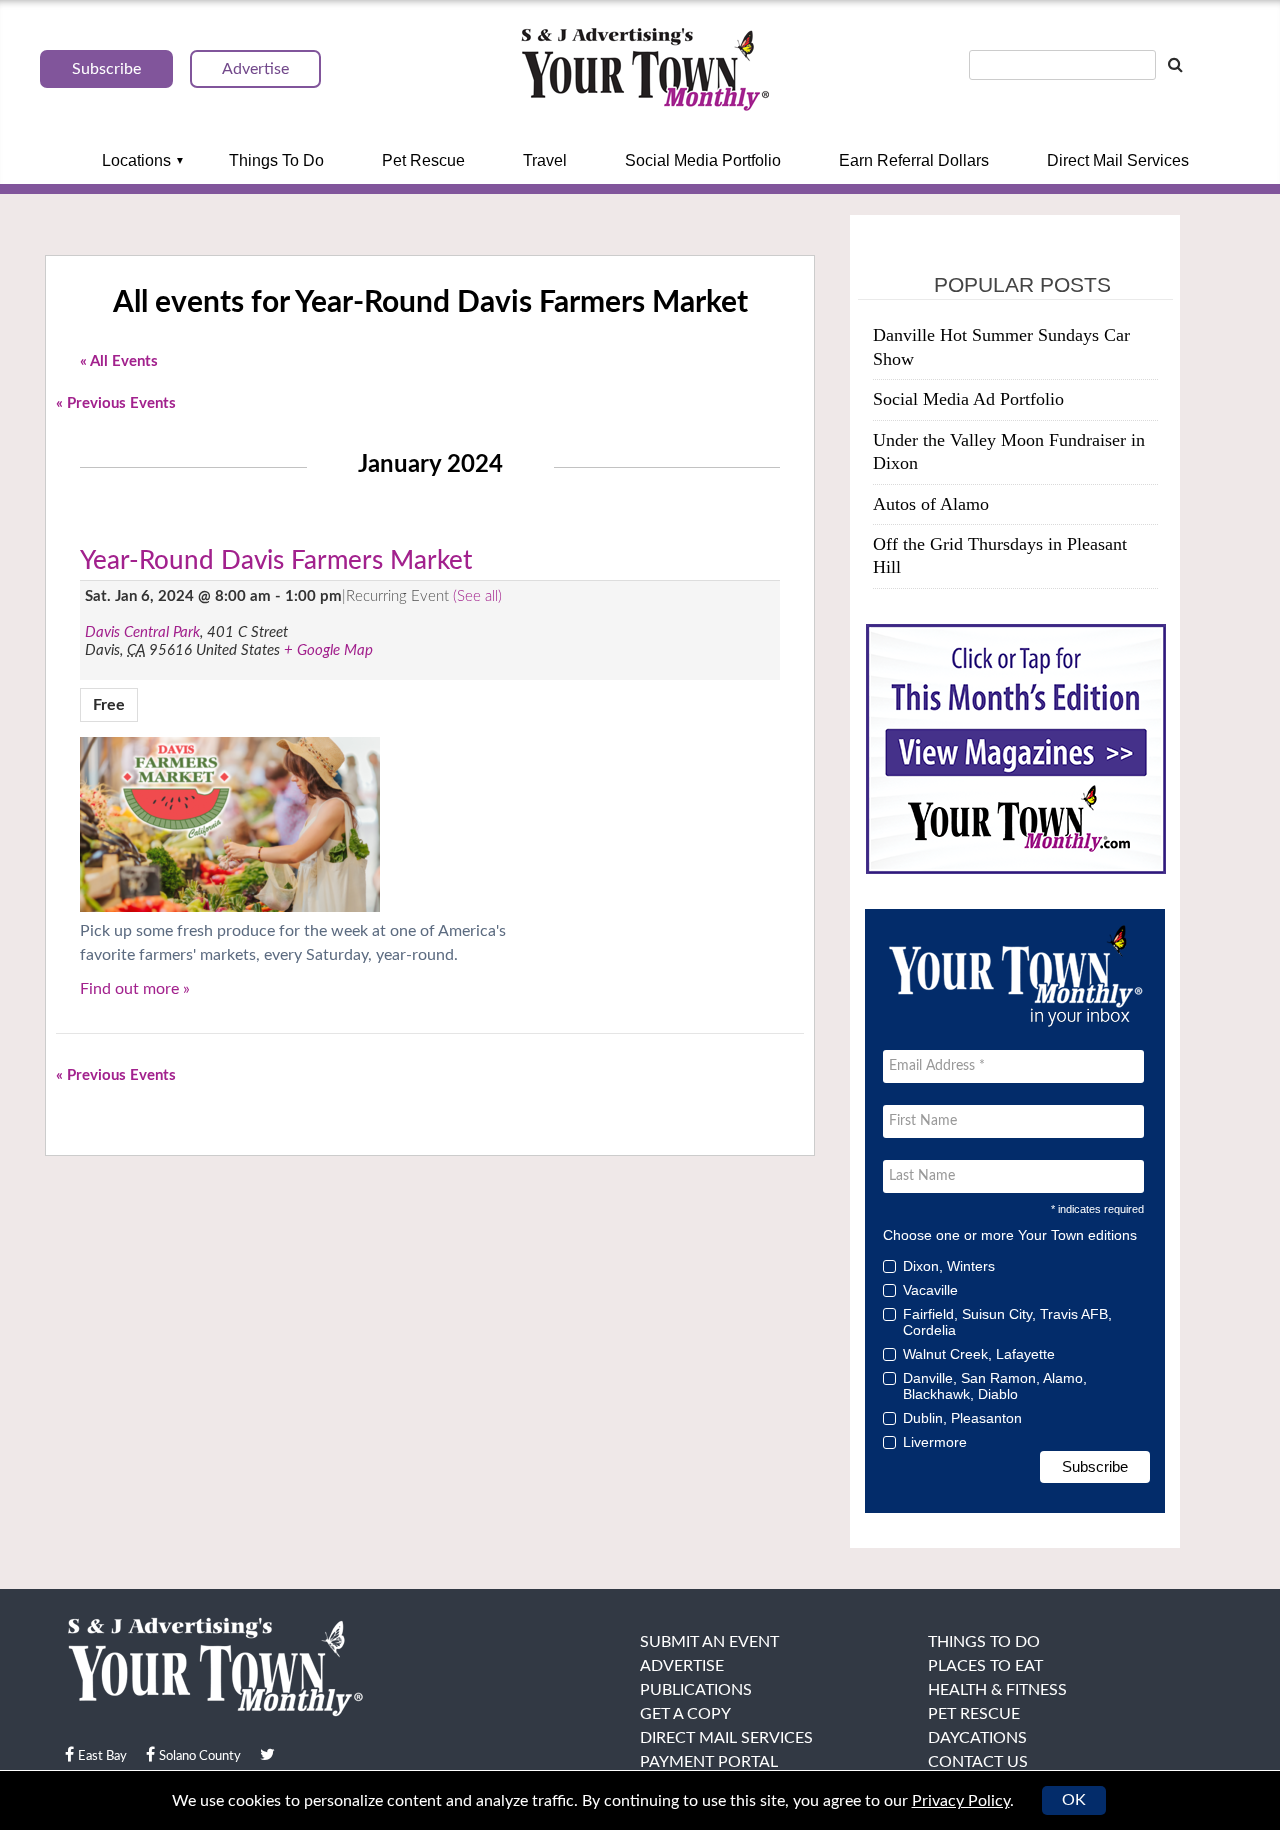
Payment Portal (709, 1762)
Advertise (682, 1666)
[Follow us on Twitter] (267, 1755)
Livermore (935, 1442)
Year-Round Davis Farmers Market (276, 561)
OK (1074, 1800)
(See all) (477, 596)
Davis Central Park (142, 632)
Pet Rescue (423, 160)
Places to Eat (985, 1666)
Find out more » (135, 989)
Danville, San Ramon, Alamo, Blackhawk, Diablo (995, 1386)
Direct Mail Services (1118, 160)
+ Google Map (328, 650)
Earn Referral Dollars (914, 160)
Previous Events (116, 403)
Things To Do (276, 160)
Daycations (977, 1738)
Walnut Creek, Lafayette (979, 1354)
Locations (136, 160)
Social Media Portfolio (703, 160)
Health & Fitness (997, 1690)
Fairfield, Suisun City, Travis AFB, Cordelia (1007, 1322)
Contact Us (978, 1762)
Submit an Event (709, 1642)
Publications (696, 1690)
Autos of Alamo (931, 504)
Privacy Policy (961, 1801)
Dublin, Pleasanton (962, 1418)
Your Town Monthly (645, 70)
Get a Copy (685, 1714)
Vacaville (930, 1290)
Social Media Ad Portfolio (968, 399)
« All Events (119, 361)
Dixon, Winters (949, 1266)
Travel (545, 160)
